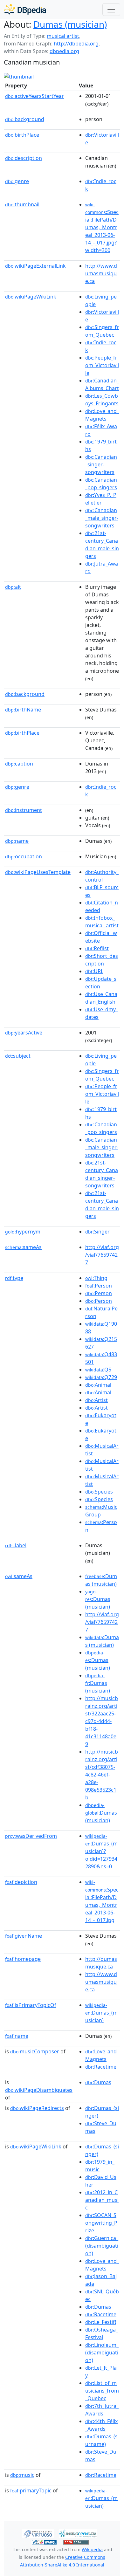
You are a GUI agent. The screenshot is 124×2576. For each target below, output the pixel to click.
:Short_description (102, 960)
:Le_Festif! (101, 2322)
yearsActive (24, 1033)
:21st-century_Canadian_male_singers (102, 545)
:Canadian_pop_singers (101, 484)
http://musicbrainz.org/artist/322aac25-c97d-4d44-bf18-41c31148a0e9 (102, 1721)
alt (13, 587)
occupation (24, 856)
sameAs (23, 1247)
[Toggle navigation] (111, 10)
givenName (24, 1936)
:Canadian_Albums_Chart (102, 384)
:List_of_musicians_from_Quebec (102, 2391)
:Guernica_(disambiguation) (102, 2246)
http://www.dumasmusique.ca (101, 273)
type (14, 1278)
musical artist (63, 36)
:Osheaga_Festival (102, 2333)
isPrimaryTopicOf (31, 2005)
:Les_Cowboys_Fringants (102, 400)
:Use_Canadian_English (101, 998)
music (22, 2475)
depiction (21, 1882)
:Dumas (98, 2082)
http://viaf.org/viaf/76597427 (102, 1255)
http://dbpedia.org (76, 44)
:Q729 (101, 1377)
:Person (99, 1286)
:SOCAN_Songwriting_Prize (101, 2223)
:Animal (98, 1385)
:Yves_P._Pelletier (101, 499)
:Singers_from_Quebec (102, 331)
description (24, 158)
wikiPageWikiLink (31, 297)
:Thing (96, 1278)
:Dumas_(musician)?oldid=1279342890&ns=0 (101, 1851)
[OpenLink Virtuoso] (38, 2533)
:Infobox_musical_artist (102, 922)
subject (18, 1056)
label (16, 1545)
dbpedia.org (64, 51)
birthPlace (22, 135)
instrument (24, 810)
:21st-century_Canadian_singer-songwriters (102, 1174)
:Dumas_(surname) (101, 2440)
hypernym (23, 1232)
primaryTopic (31, 2490)
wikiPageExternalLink (35, 266)
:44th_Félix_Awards (101, 2425)
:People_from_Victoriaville (102, 365)
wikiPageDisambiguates (39, 2090)
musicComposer (35, 2051)
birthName (23, 710)
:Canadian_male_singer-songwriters (102, 518)
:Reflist (97, 948)
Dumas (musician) (70, 24)
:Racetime (101, 2067)
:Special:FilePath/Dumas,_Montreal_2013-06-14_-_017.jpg (102, 1901)
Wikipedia (92, 2549)
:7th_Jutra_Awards (102, 2410)
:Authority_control (102, 876)
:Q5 (98, 1370)
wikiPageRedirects (37, 2108)
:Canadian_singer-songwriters (101, 464)
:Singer (97, 1232)
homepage (23, 1959)
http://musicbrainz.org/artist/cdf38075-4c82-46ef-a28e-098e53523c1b (102, 1775)
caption (19, 764)
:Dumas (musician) (101, 1580)
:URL (94, 971)
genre (17, 181)
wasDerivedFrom (31, 1836)
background (25, 119)
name (17, 841)
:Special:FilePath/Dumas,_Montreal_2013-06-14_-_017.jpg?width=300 (102, 228)
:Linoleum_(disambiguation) (102, 2353)
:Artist (96, 1400)
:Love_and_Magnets (102, 415)
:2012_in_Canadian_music (102, 2200)
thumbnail (22, 204)
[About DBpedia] (25, 9)
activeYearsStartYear (34, 96)
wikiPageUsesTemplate (38, 872)
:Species (99, 1492)
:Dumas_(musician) (101, 2013)
